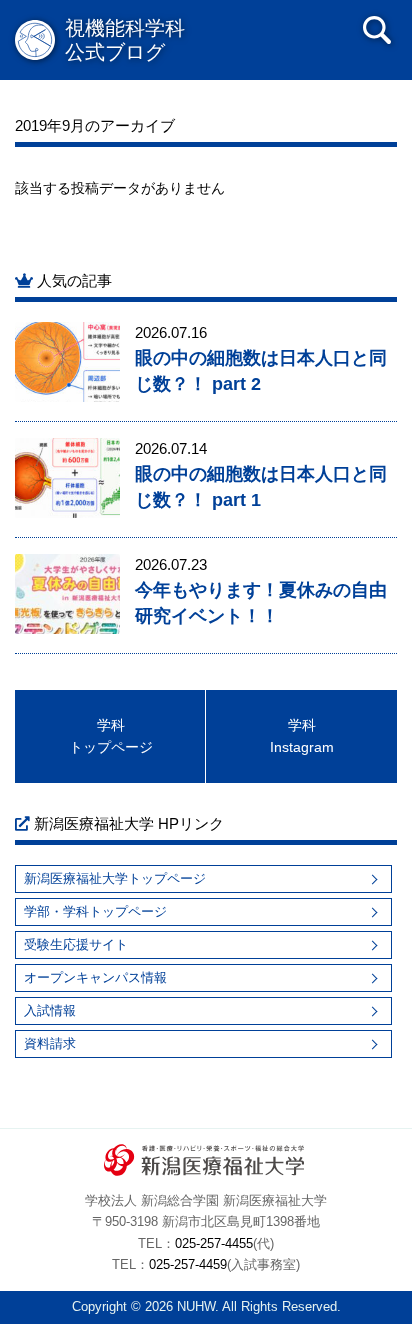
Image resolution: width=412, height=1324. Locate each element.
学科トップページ (111, 736)
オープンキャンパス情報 (95, 977)
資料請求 (50, 1043)
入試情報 (50, 1010)
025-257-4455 (214, 1244)
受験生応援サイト (76, 944)
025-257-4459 (188, 1265)
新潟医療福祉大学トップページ (115, 878)
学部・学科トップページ (95, 911)
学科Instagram (302, 736)
